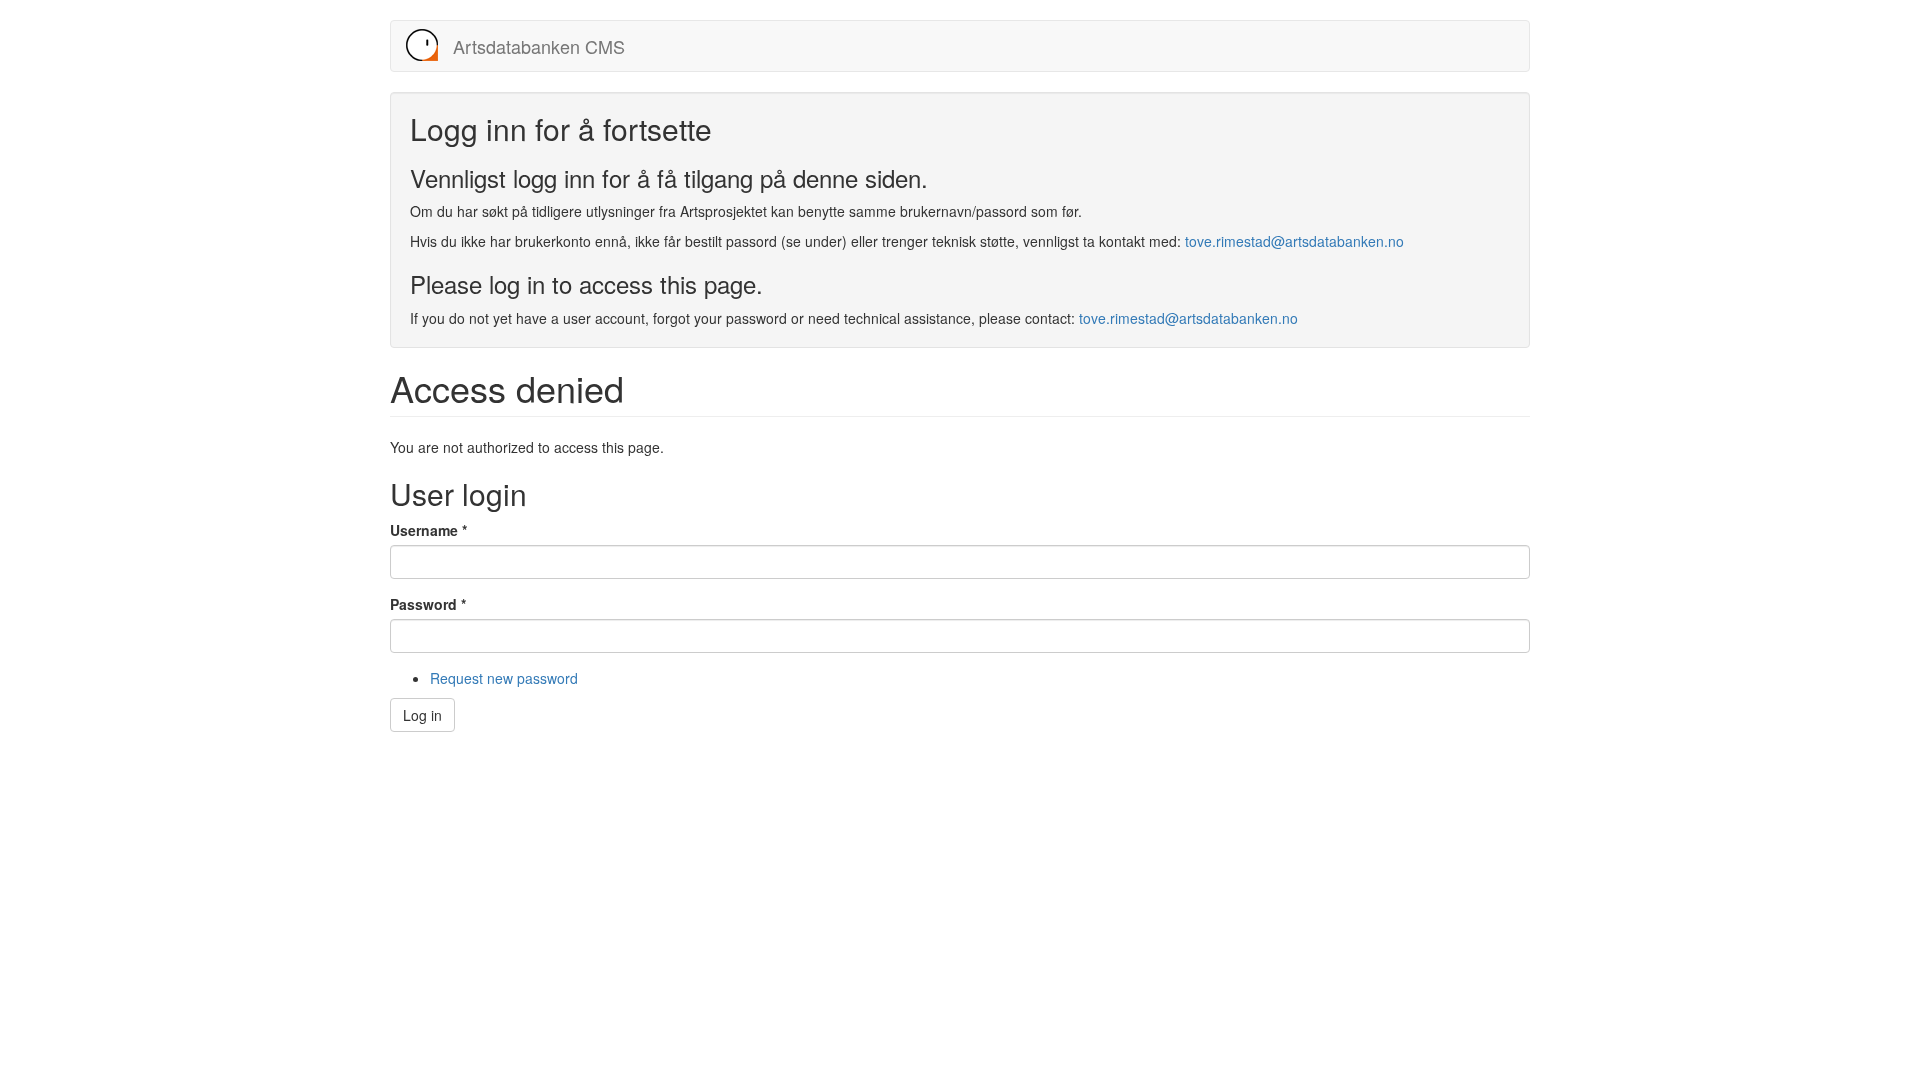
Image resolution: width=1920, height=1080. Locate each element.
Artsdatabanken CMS (539, 46)
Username (428, 530)
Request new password (504, 678)
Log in (422, 715)
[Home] (429, 45)
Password (428, 604)
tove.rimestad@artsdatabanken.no (1294, 241)
